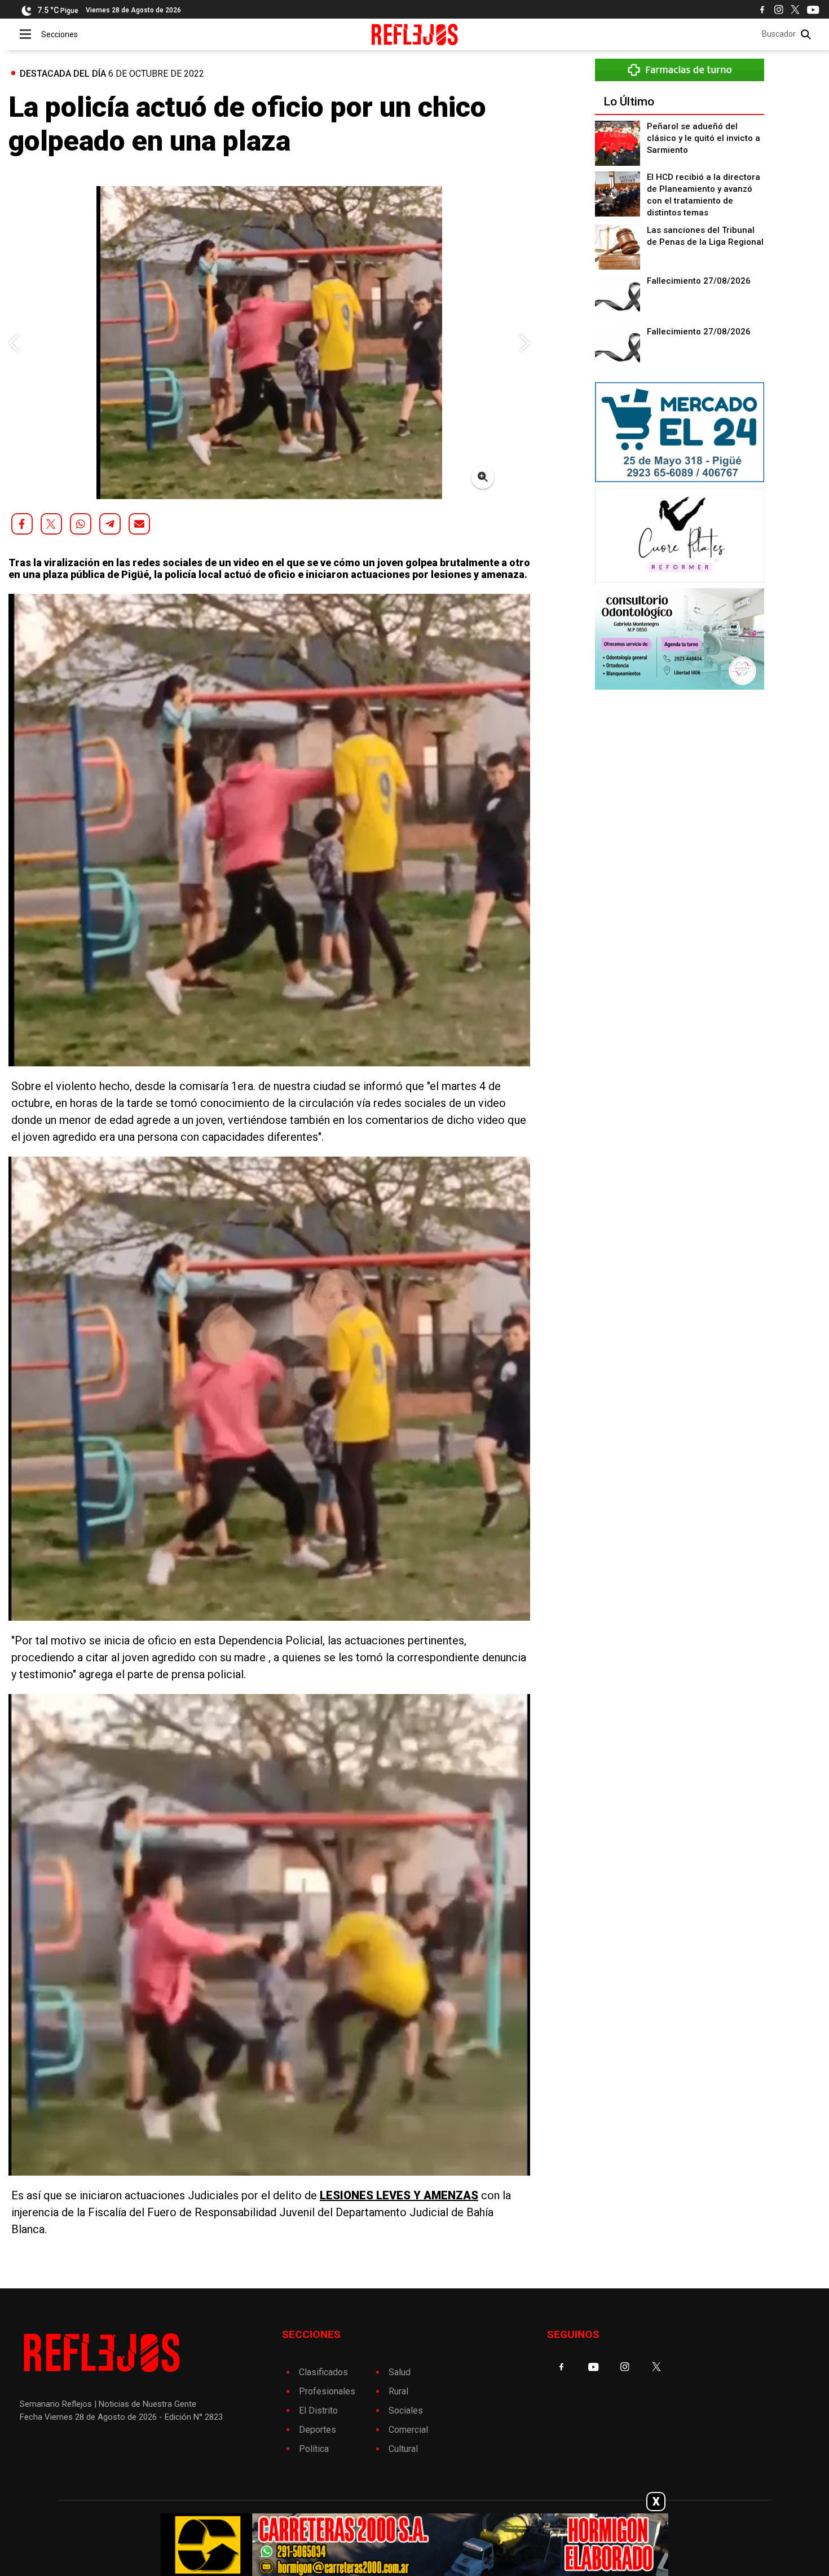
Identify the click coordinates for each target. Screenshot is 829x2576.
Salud (400, 2372)
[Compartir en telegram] (110, 524)
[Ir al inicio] (415, 34)
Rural (398, 2391)
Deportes (318, 2430)
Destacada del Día (63, 74)
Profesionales (327, 2391)
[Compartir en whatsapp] (81, 524)
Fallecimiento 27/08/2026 (699, 281)
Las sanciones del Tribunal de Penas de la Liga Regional (705, 236)
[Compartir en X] (51, 524)
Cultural (403, 2449)
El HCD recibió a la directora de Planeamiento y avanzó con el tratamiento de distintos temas (704, 195)
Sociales (406, 2410)
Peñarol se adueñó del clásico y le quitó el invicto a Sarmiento (704, 138)
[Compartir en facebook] (22, 524)
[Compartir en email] (139, 524)
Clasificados (323, 2372)
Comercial (408, 2430)
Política (314, 2449)
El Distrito (318, 2410)
